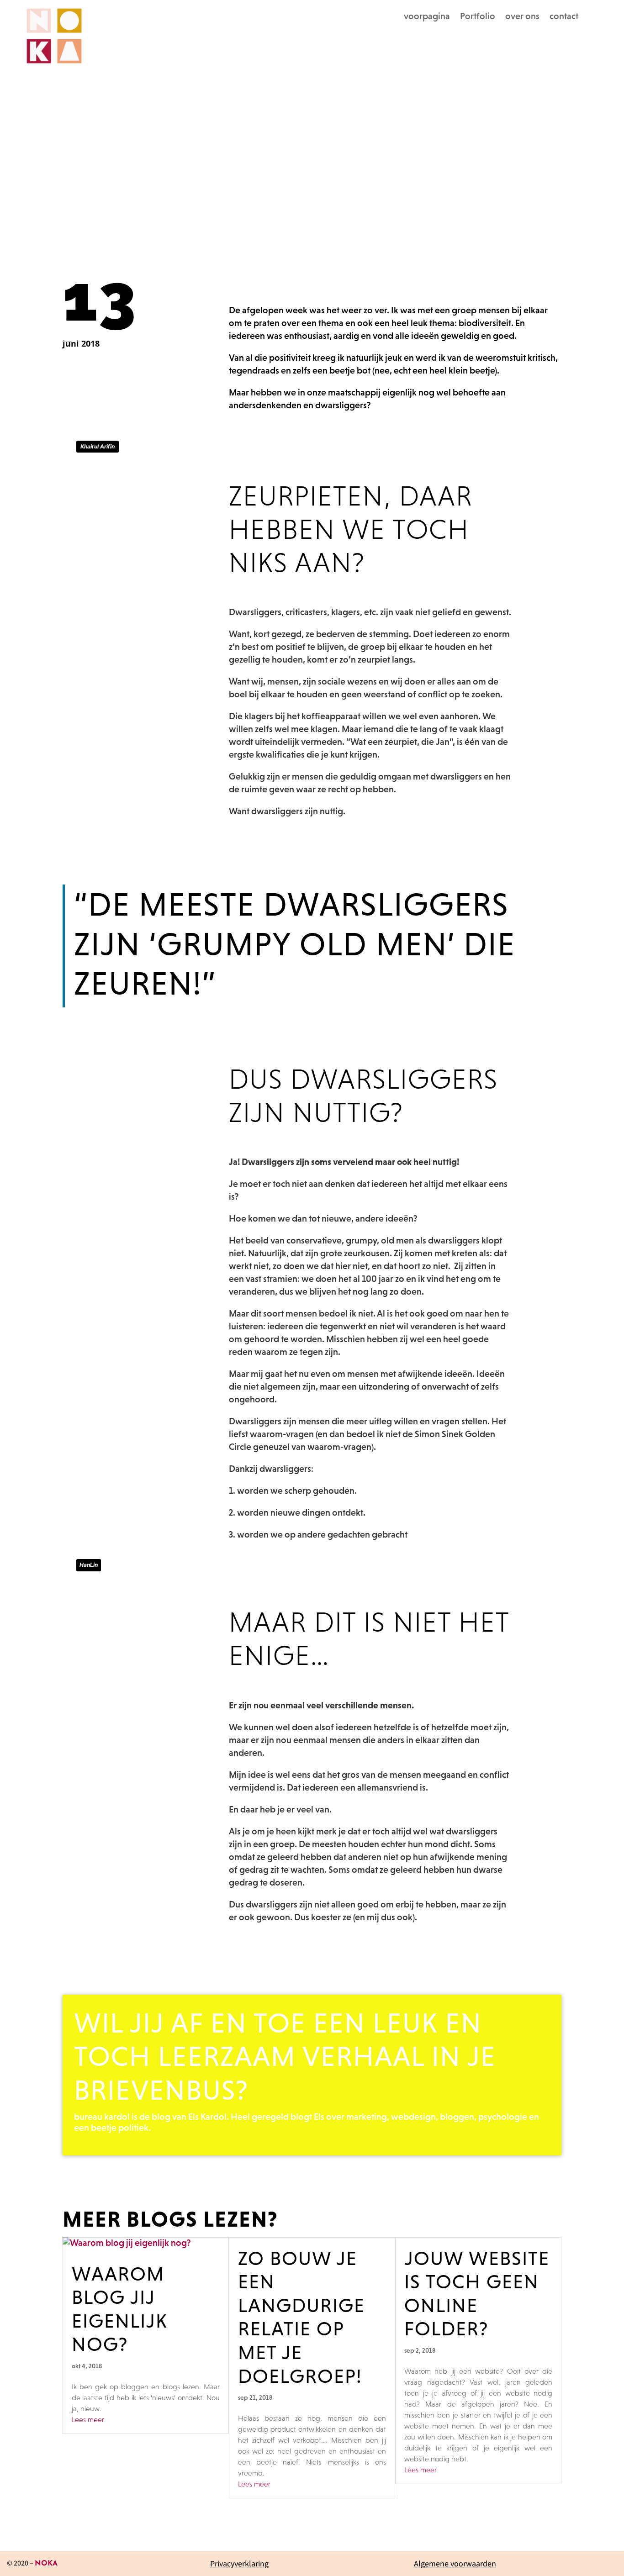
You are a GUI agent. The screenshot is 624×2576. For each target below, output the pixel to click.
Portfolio (478, 17)
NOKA (46, 2564)
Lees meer (88, 2419)
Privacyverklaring (239, 2563)
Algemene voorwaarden (455, 2563)
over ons (522, 17)
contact (564, 17)
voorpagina (427, 17)
